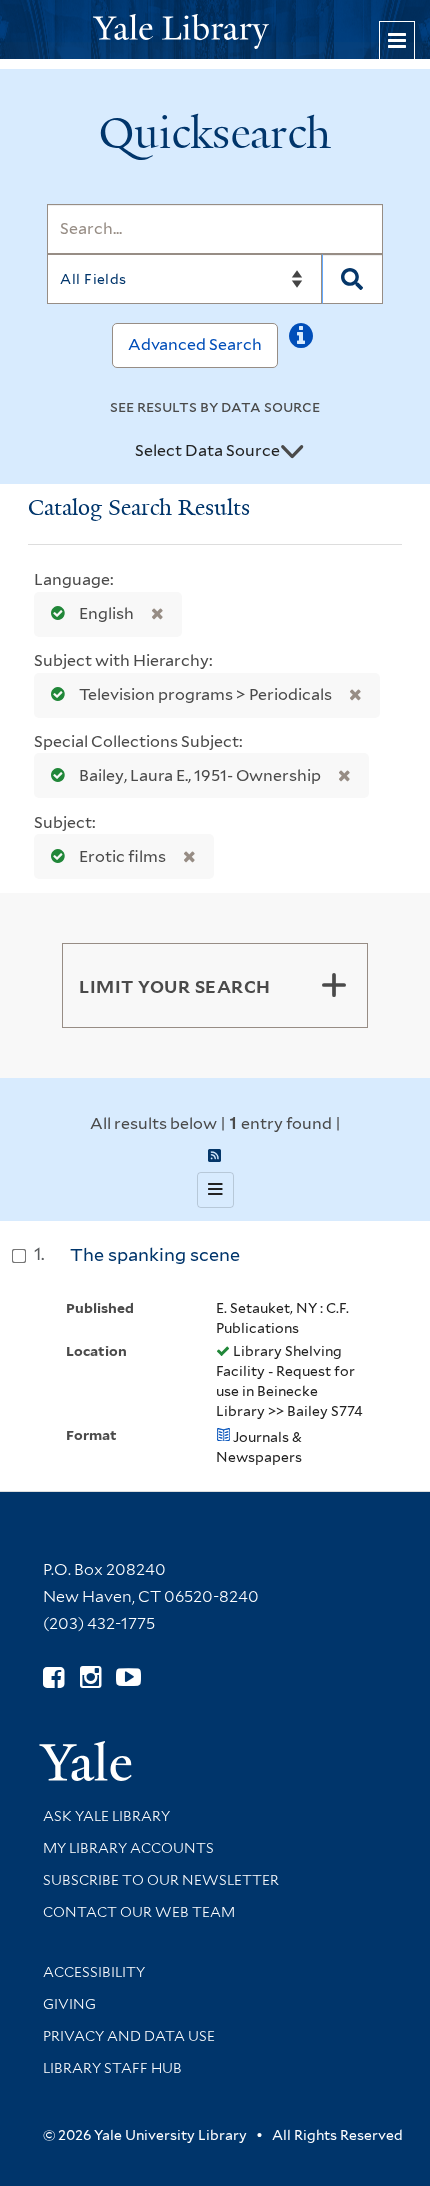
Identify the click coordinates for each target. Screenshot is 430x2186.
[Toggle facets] (334, 985)
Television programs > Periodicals (205, 694)
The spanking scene (155, 1254)
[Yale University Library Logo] (215, 29)
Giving (69, 2004)
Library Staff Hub (112, 2068)
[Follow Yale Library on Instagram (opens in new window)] (90, 1677)
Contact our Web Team (139, 1912)
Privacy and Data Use (129, 2036)
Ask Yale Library (106, 1816)
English (106, 613)
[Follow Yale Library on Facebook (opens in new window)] (53, 1677)
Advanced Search (195, 344)
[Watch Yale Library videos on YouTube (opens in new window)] (128, 1677)
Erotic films (122, 856)
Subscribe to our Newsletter (161, 1880)
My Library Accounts (128, 1848)
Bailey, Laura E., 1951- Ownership (200, 775)
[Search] (352, 279)
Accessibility (94, 1972)
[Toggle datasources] (292, 452)
